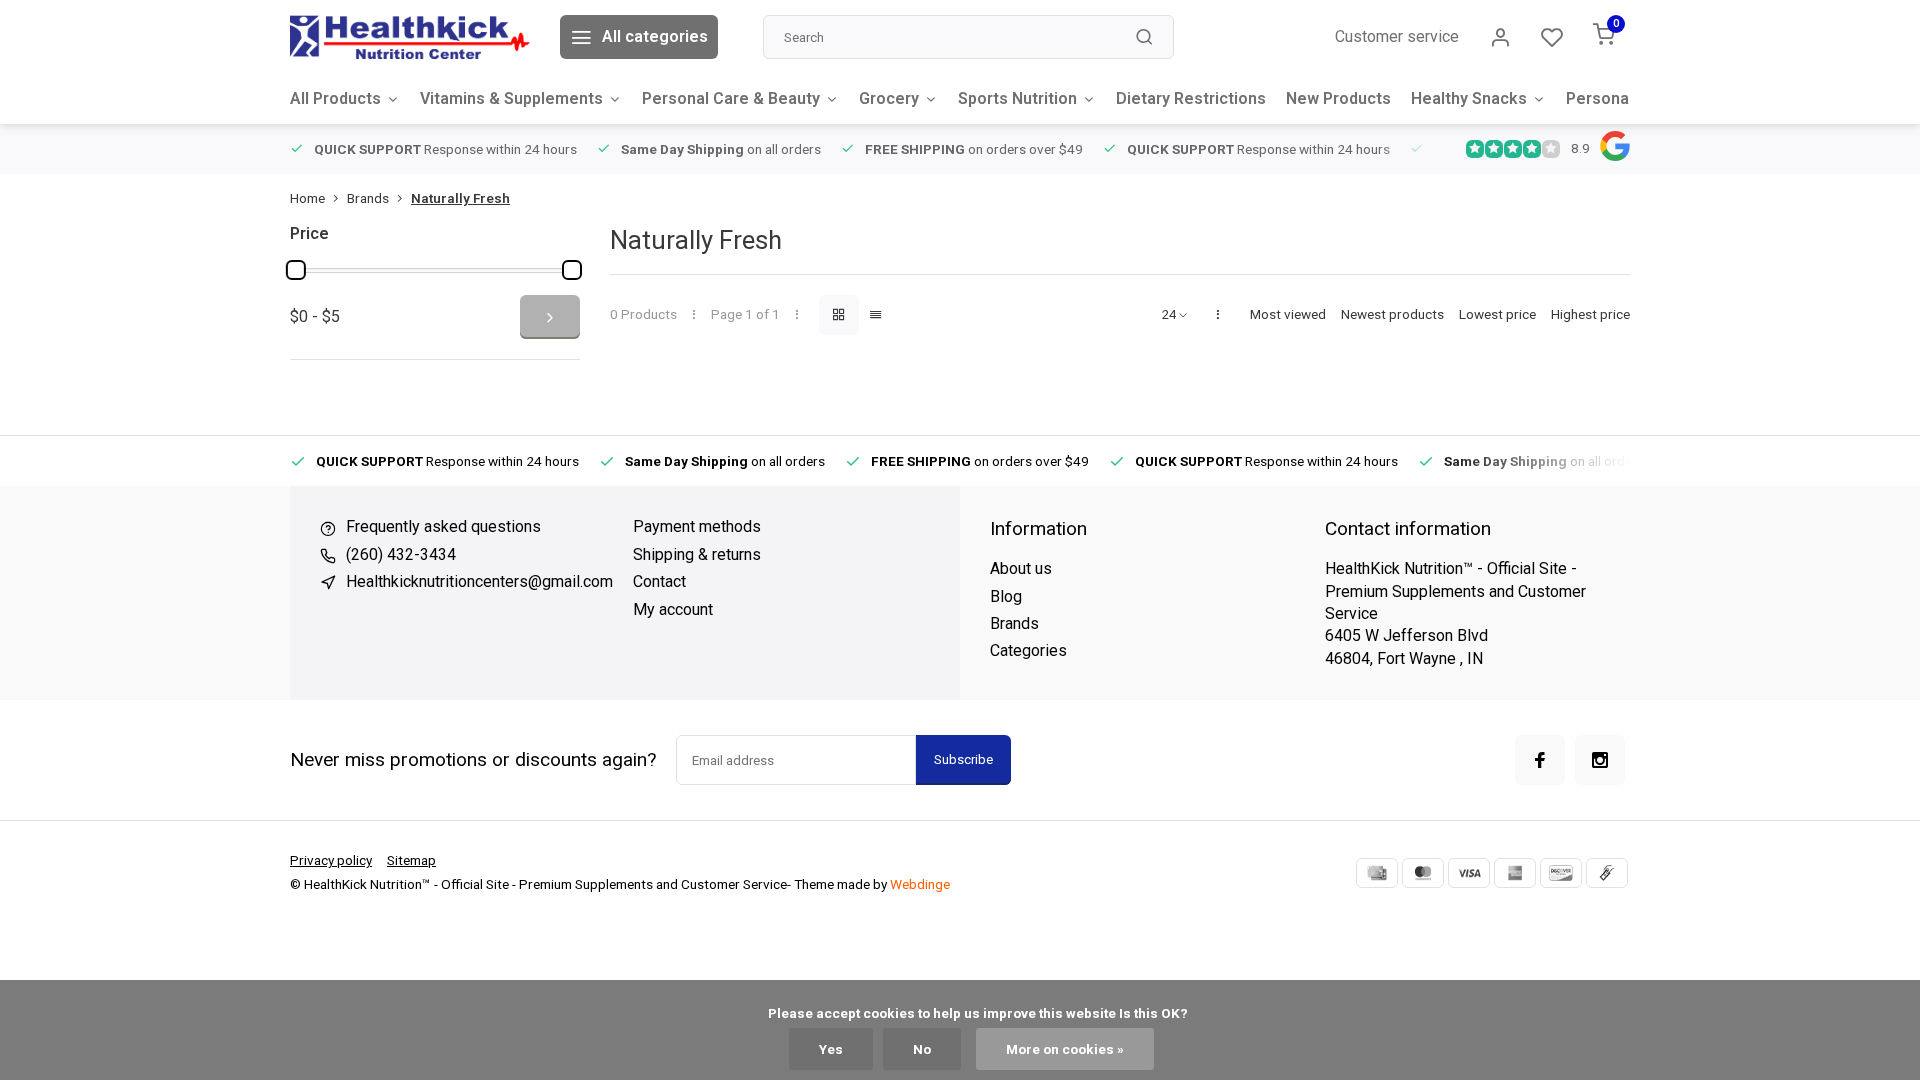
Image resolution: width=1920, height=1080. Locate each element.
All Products (335, 98)
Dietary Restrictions (1191, 98)
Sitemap (411, 860)
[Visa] (1469, 873)
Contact (659, 581)
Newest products (1392, 314)
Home (307, 198)
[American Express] (1515, 873)
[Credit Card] (1377, 873)
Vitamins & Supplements (511, 98)
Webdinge (920, 884)
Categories (1028, 650)
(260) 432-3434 (401, 554)
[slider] (296, 270)
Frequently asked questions (443, 526)
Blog (1006, 596)
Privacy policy (331, 860)
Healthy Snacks (1469, 98)
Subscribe (963, 759)
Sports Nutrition (1017, 98)
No (922, 1049)
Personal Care (1619, 98)
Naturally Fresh (460, 198)
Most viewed (1288, 314)
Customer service (1397, 36)
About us (1021, 568)
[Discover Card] (1561, 873)
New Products (1338, 98)
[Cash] (1607, 873)
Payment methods (697, 526)
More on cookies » (1065, 1049)
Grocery (889, 98)
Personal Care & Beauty (731, 98)
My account (673, 609)
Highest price (1590, 314)
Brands (368, 198)
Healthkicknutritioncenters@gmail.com (479, 581)
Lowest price (1497, 314)
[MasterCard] (1423, 873)
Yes (831, 1049)
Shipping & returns (697, 554)
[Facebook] (1540, 760)
